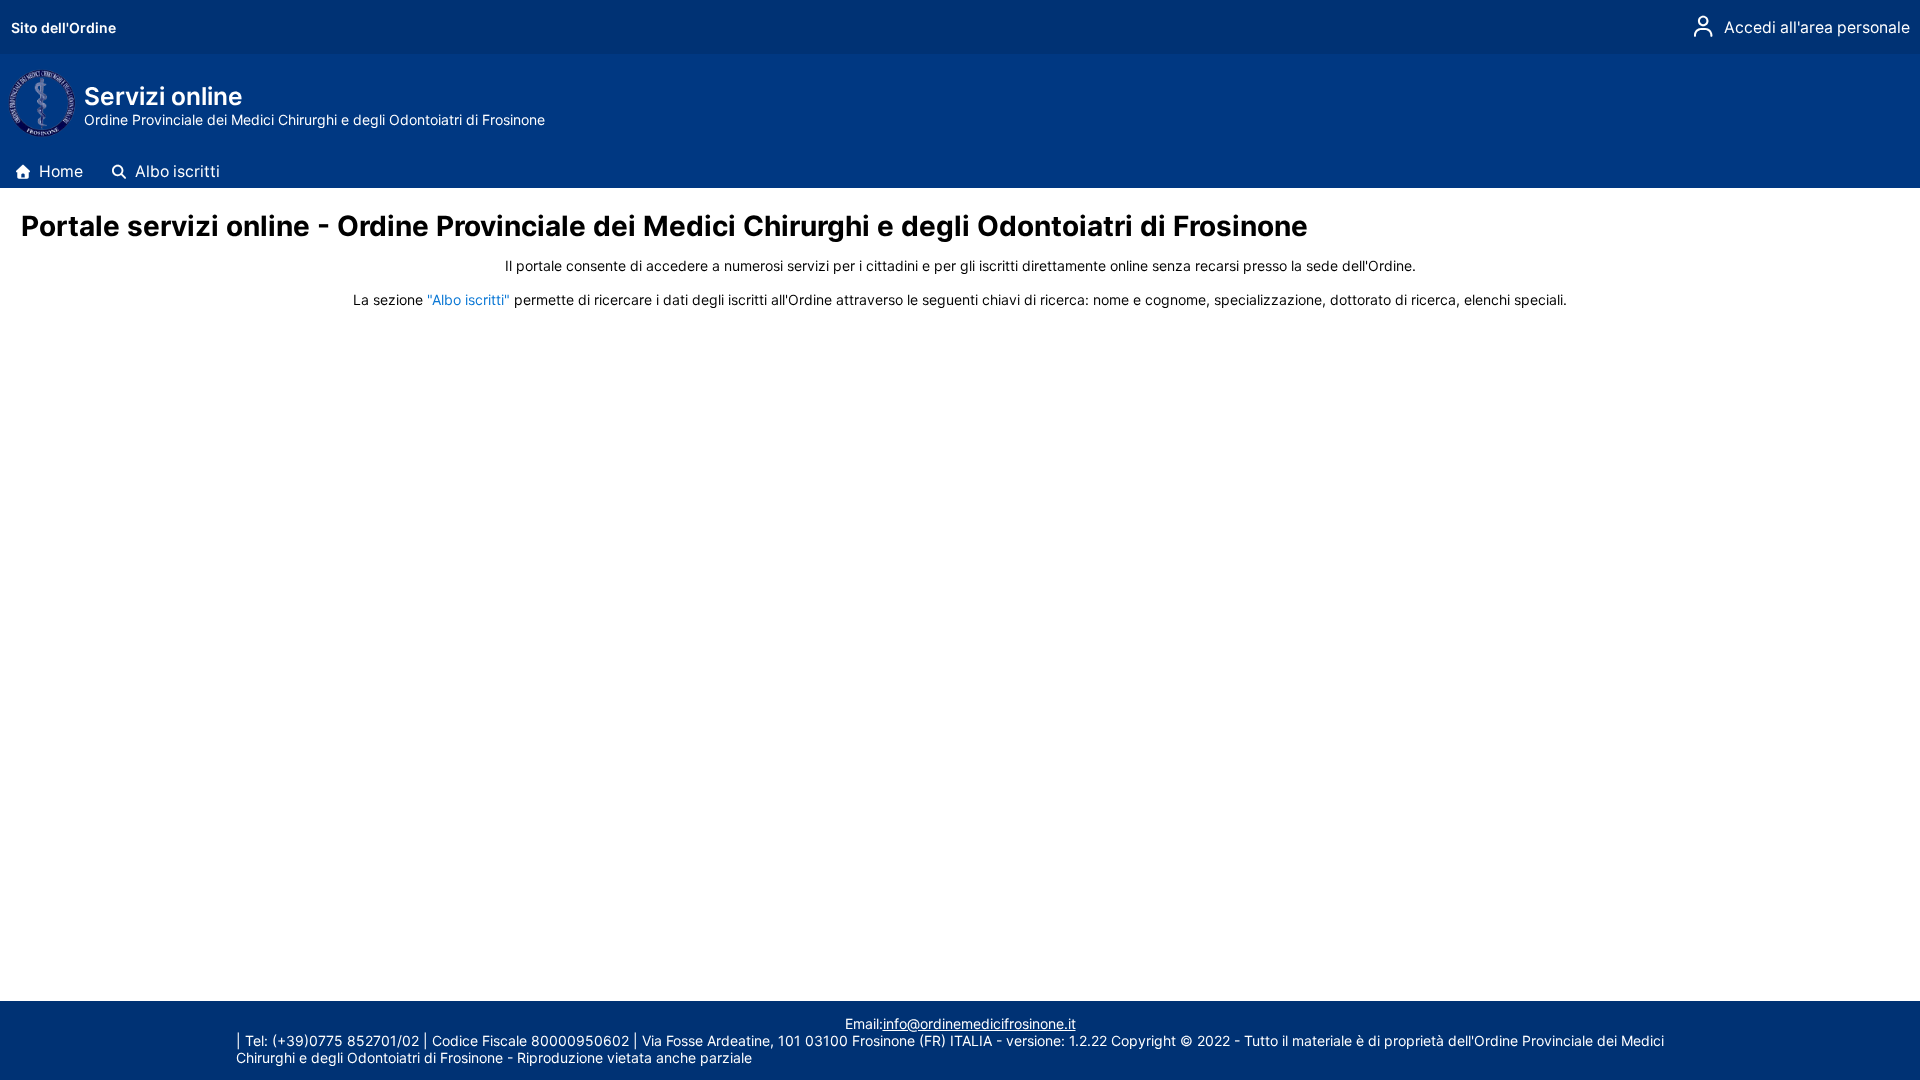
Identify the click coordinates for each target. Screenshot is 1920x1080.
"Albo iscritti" (468, 299)
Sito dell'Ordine (63, 27)
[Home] (41, 132)
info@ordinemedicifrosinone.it (979, 1023)
